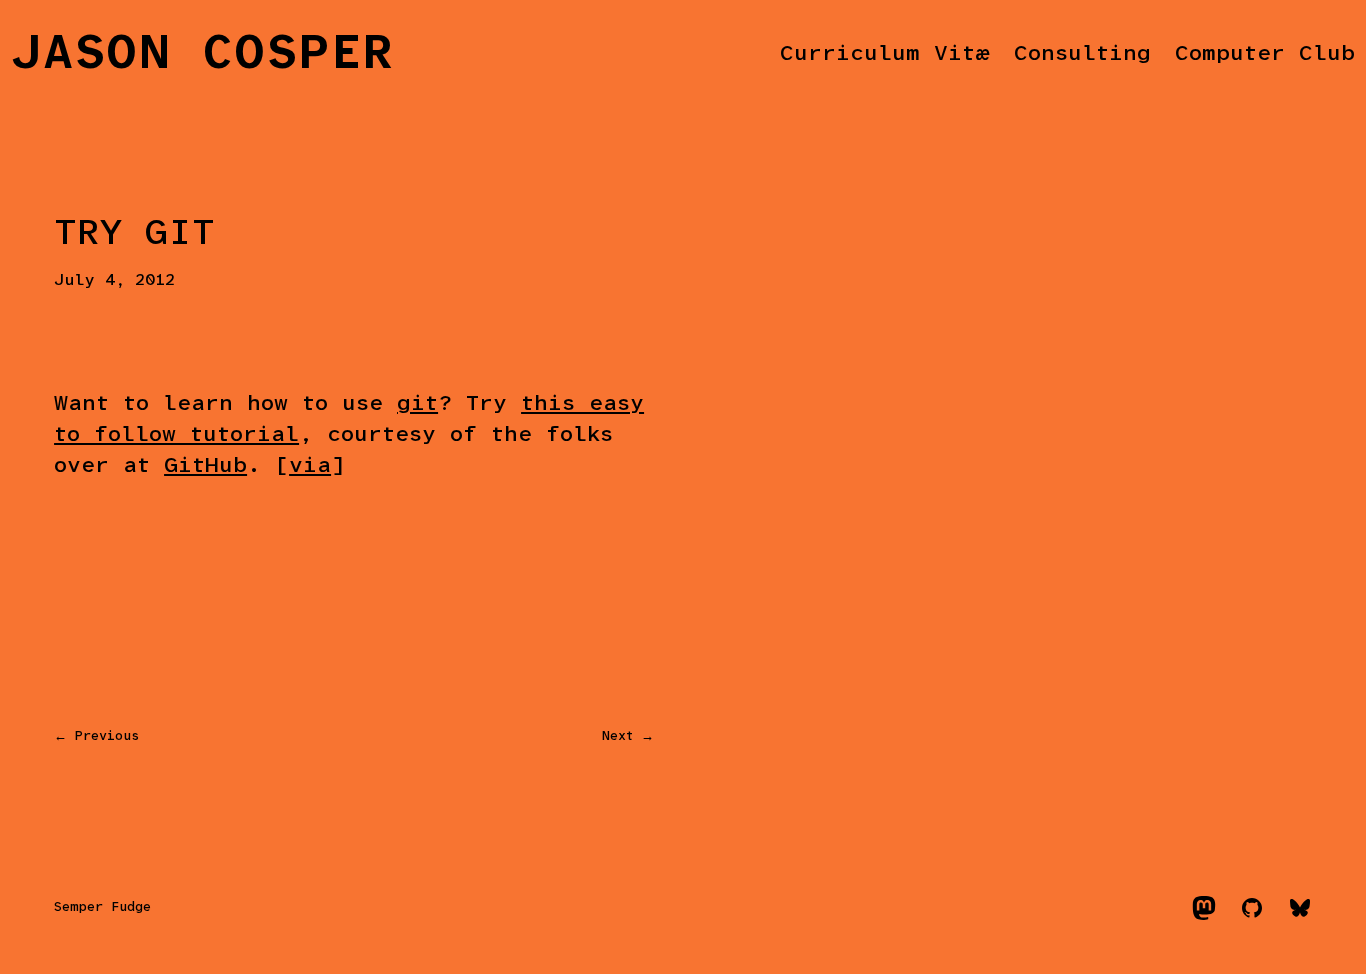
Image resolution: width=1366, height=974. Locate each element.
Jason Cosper (203, 55)
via (310, 466)
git (417, 404)
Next (617, 736)
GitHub (205, 466)
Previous (107, 736)
